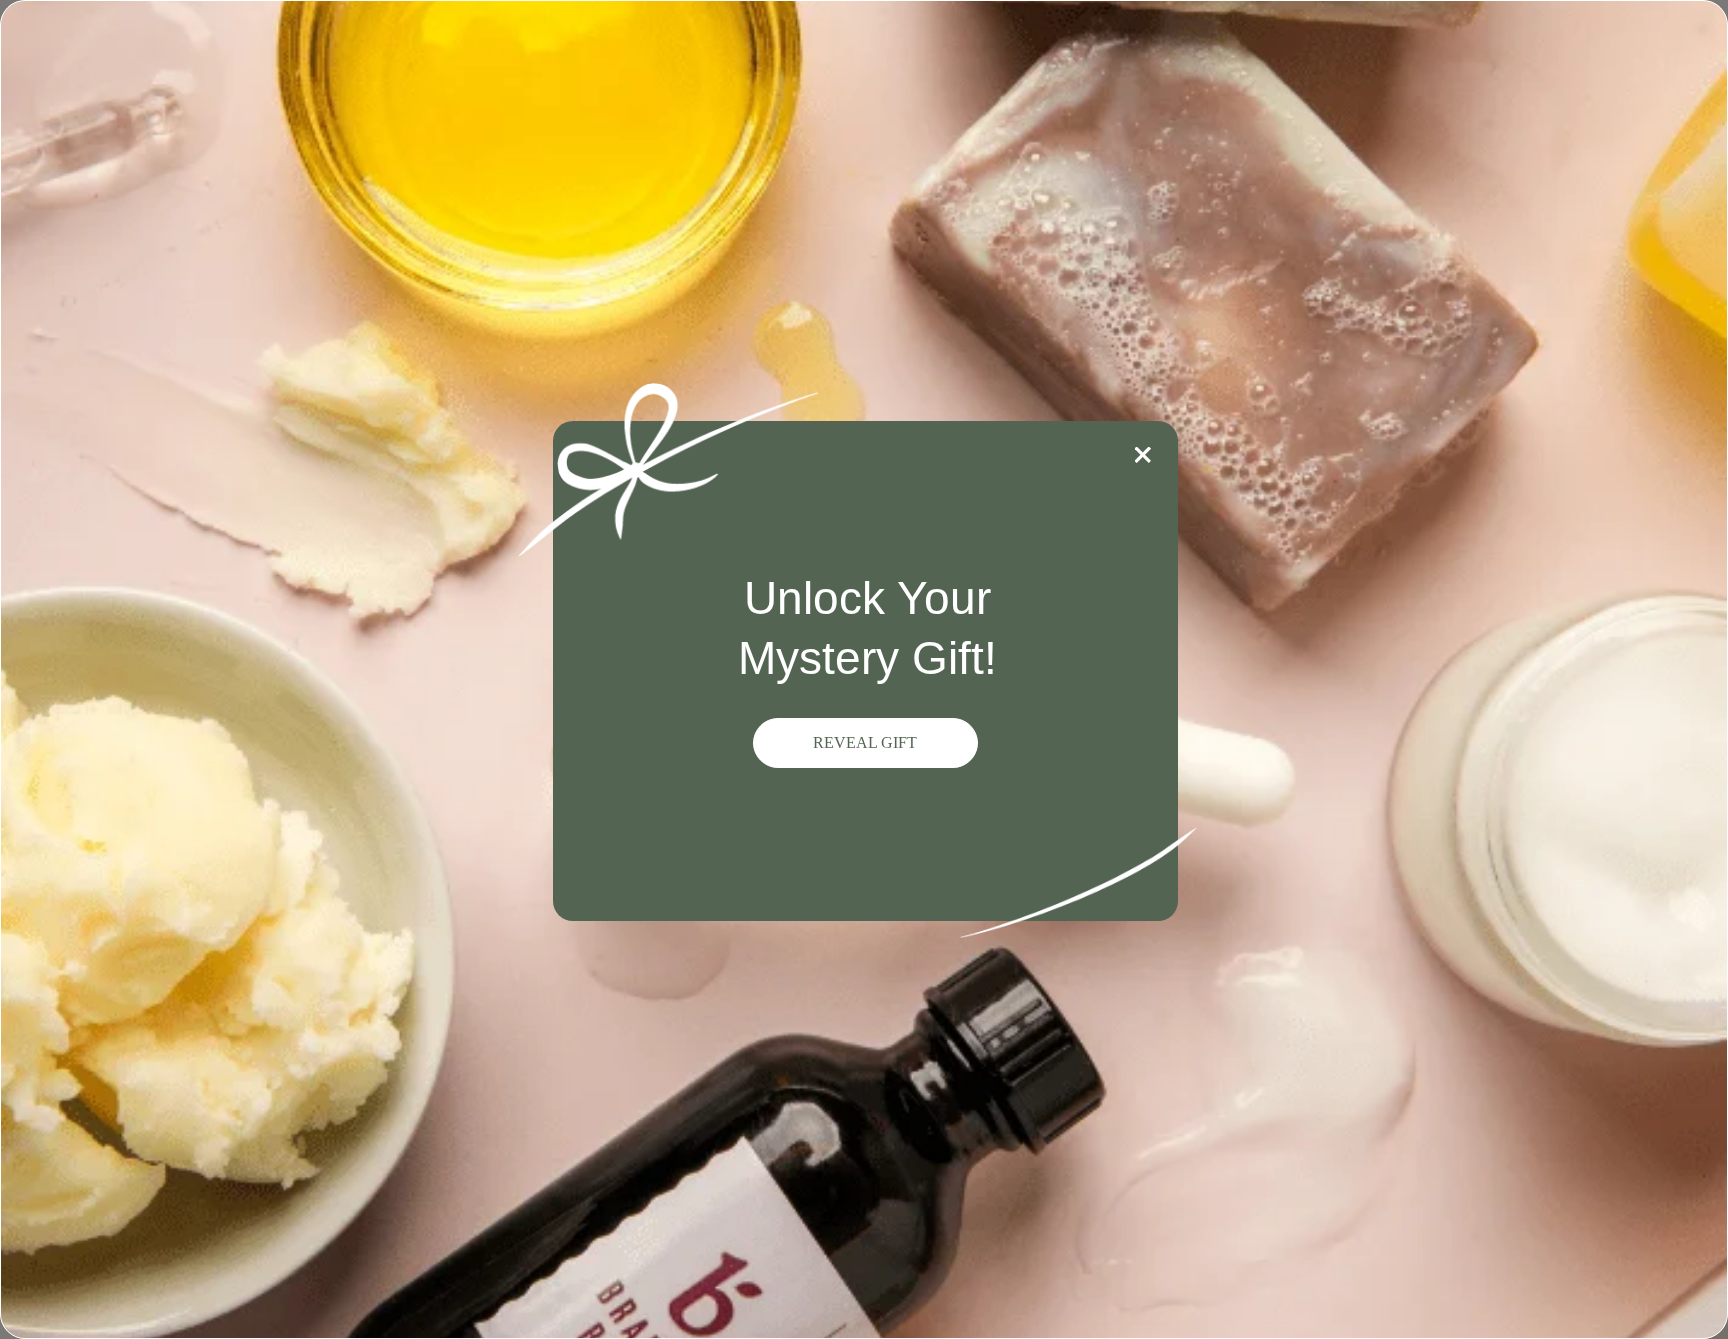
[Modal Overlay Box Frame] (864, 669)
